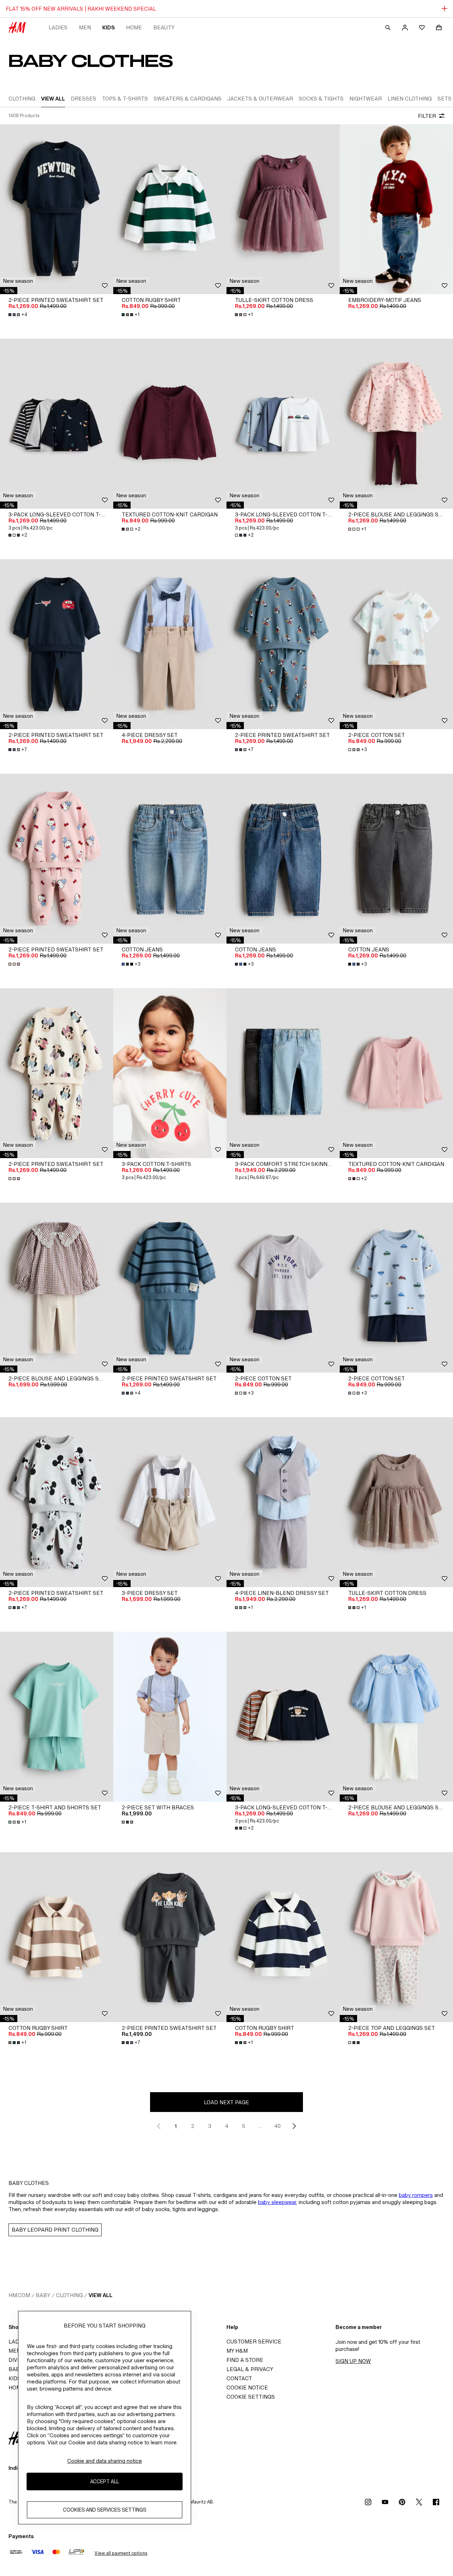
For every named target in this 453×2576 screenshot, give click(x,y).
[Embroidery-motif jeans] (396, 209)
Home (134, 27)
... (261, 2126)
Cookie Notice (247, 2388)
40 (277, 2126)
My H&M (237, 2351)
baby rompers (416, 2195)
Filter (427, 116)
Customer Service (254, 2342)
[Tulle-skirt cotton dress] (283, 209)
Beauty (164, 27)
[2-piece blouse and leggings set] (396, 424)
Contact (239, 2378)
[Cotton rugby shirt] (170, 209)
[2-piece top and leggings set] (396, 1937)
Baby (43, 2295)
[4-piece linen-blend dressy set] (283, 1502)
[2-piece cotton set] (396, 644)
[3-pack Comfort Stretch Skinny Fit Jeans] (283, 1073)
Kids (108, 27)
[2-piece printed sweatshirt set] (57, 209)
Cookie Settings (251, 2397)
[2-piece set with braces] (170, 1717)
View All (101, 2295)
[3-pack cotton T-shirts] (170, 1073)
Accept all (105, 2482)
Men (85, 27)
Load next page (226, 2102)
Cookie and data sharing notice (105, 2461)
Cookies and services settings (105, 2510)
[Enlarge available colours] (15, 964)
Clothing (69, 2295)
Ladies (58, 27)
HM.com (19, 2295)
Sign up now (353, 2361)
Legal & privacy (250, 2369)
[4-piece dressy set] (170, 644)
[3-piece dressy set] (170, 1502)
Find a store (245, 2360)
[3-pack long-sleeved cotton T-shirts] (57, 424)
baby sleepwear (277, 2202)
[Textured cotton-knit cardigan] (170, 424)
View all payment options (121, 2553)
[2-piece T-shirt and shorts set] (57, 1717)
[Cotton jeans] (170, 859)
